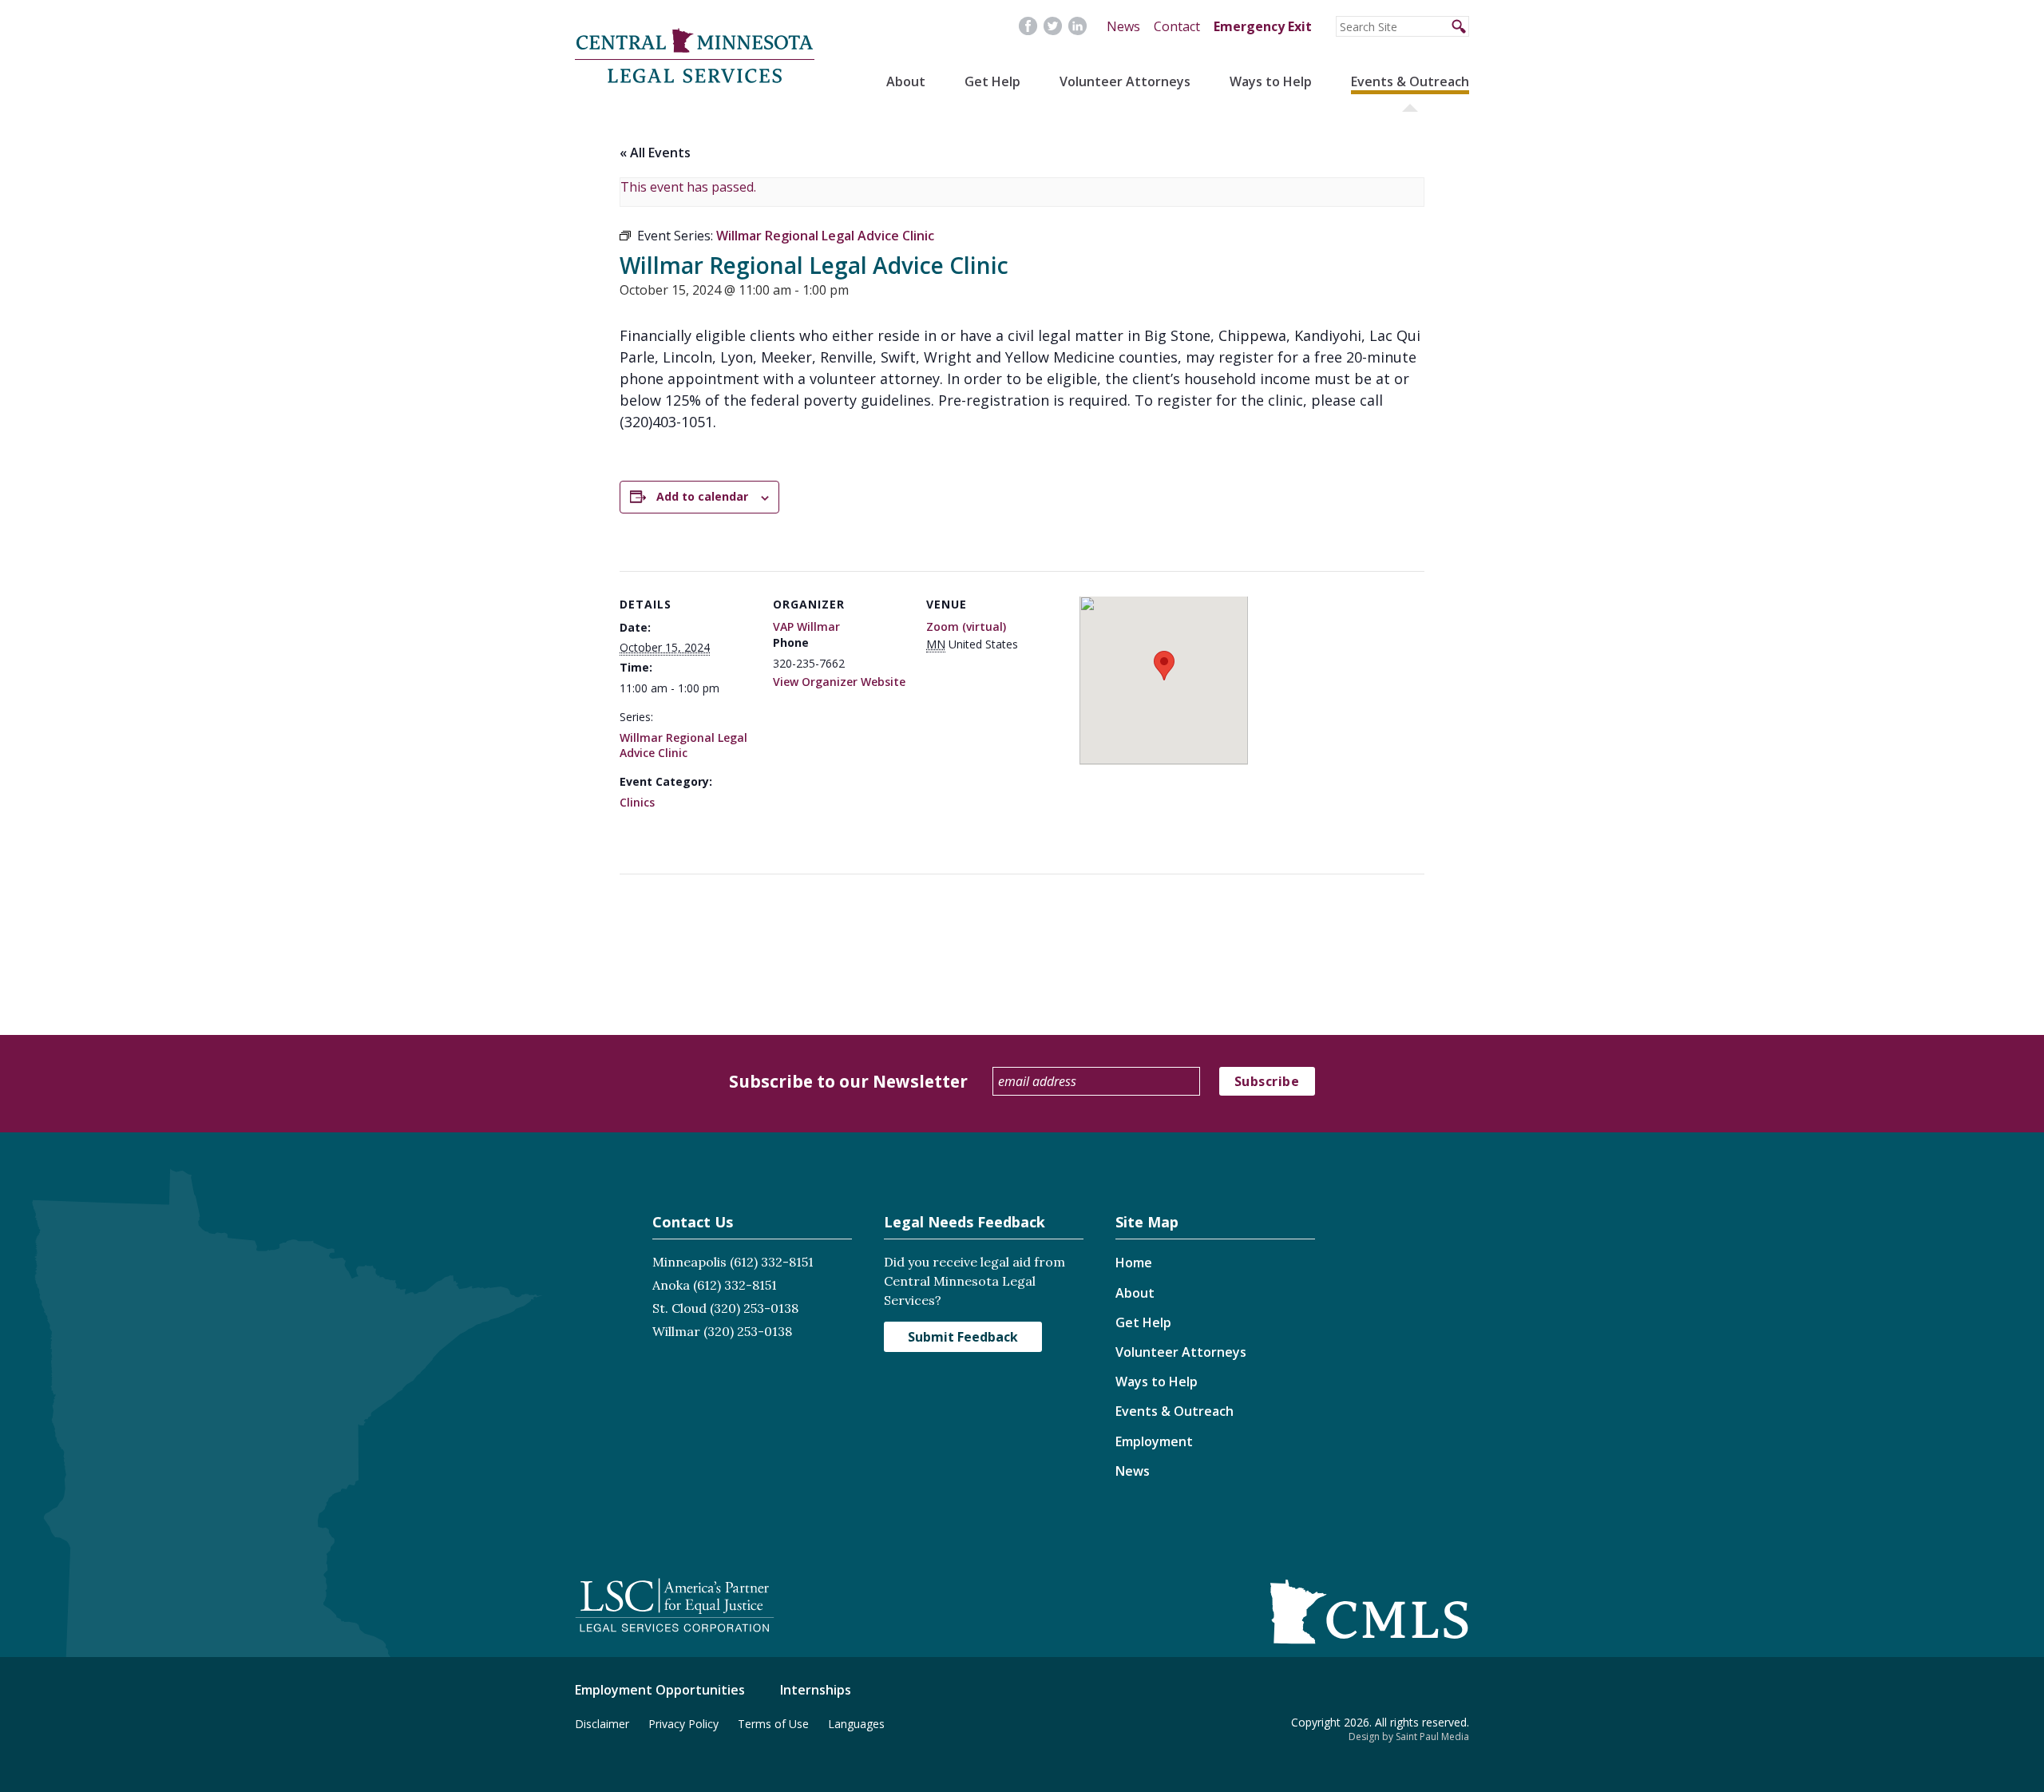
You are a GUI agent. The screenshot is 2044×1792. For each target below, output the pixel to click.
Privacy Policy (683, 1724)
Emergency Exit (1263, 26)
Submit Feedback (963, 1337)
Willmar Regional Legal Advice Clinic (683, 745)
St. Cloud (679, 1308)
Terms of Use (773, 1724)
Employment (1154, 1441)
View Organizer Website (839, 682)
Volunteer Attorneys (1125, 81)
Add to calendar (702, 496)
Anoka (671, 1285)
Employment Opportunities (660, 1690)
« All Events (655, 153)
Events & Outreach (1410, 81)
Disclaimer (602, 1724)
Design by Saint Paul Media (1409, 1736)
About (906, 81)
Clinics (637, 802)
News (1123, 26)
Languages (856, 1724)
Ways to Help (1271, 81)
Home (1134, 1263)
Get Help (992, 81)
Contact (1177, 26)
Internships (816, 1690)
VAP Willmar (806, 626)
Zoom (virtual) (966, 626)
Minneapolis (689, 1262)
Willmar (676, 1331)
